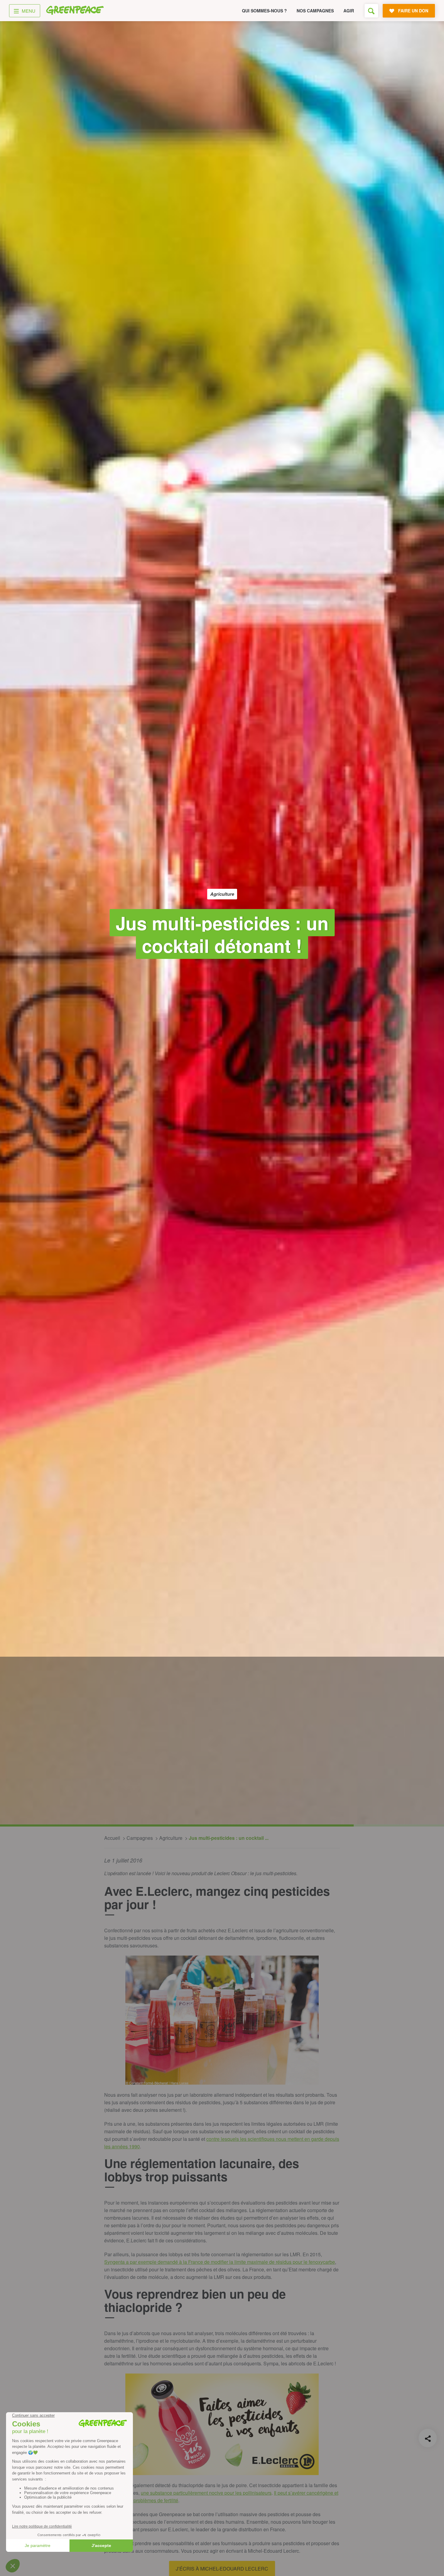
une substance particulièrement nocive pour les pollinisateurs (206, 2493)
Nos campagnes (315, 11)
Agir (349, 11)
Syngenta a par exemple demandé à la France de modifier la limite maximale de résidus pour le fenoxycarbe (220, 2262)
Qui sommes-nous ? (264, 11)
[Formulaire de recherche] (371, 11)
